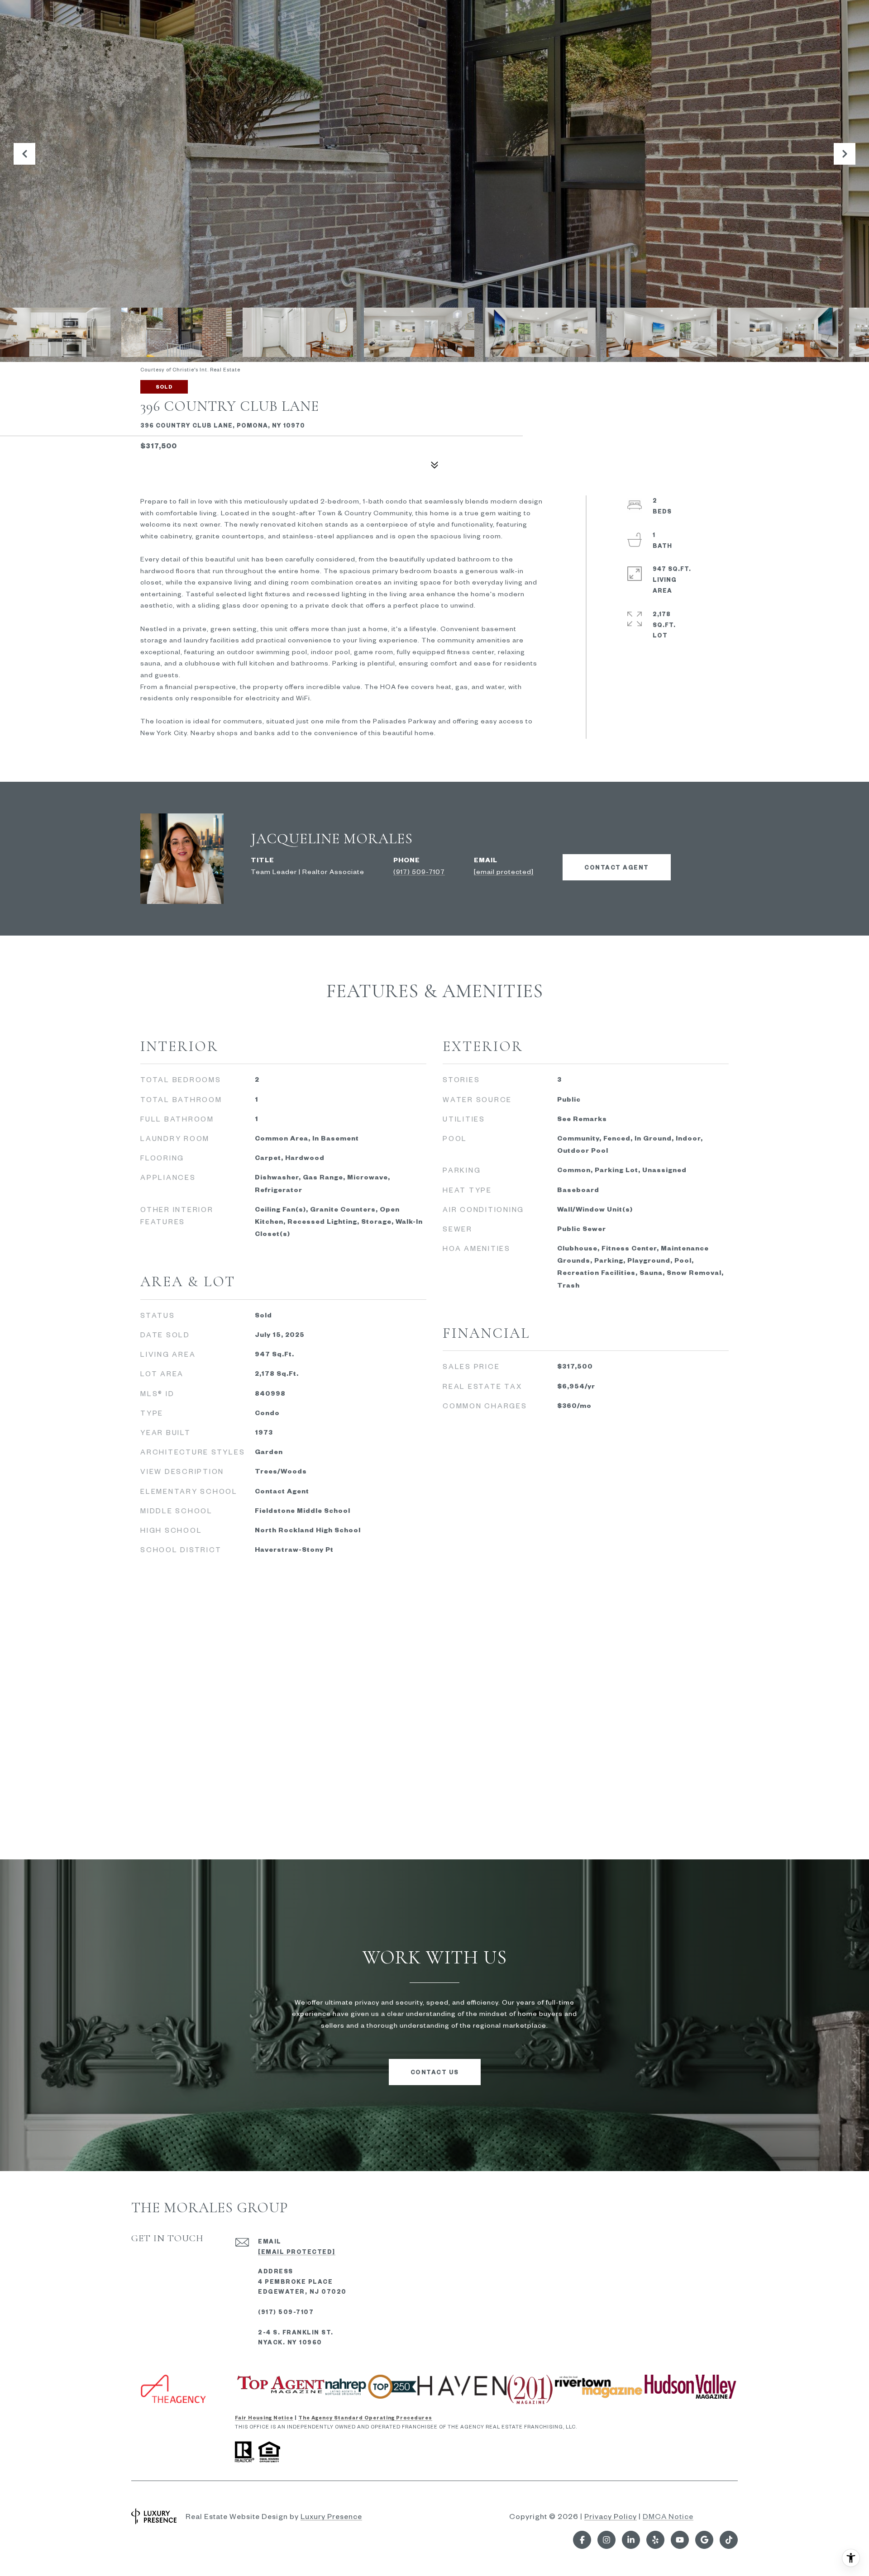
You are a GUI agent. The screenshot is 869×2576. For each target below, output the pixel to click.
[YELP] (655, 2540)
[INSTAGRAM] (606, 2540)
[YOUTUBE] (680, 2540)
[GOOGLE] (704, 2540)
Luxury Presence (331, 2516)
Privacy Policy (611, 2516)
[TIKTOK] (729, 2540)
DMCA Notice (668, 2516)
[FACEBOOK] (582, 2540)
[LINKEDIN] (631, 2540)
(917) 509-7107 (419, 871)
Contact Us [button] (435, 2072)
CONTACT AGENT (617, 867)
